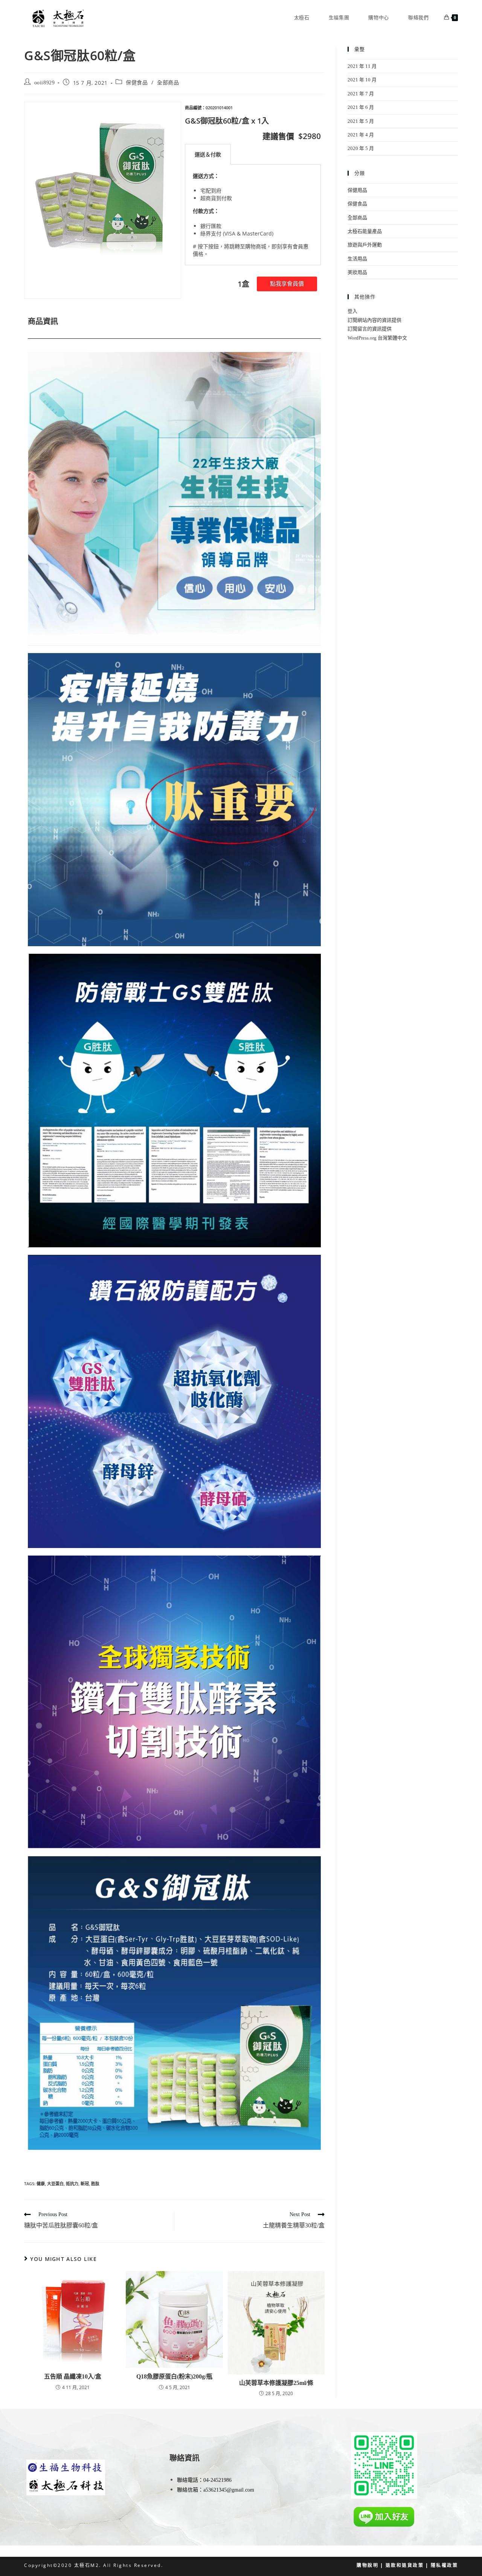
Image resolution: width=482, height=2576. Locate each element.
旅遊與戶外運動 (365, 245)
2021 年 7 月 (361, 94)
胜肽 (95, 2184)
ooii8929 (45, 83)
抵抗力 (72, 2184)
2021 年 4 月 (361, 135)
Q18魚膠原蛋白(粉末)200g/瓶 (174, 2376)
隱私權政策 (445, 2565)
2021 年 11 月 (362, 66)
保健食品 (137, 83)
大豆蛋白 (55, 2184)
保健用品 (357, 190)
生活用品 (357, 259)
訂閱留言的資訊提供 (370, 329)
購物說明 (368, 2565)
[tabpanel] (253, 215)
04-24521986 (217, 2480)
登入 (352, 311)
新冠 (85, 2184)
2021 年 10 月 (362, 80)
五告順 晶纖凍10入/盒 (73, 2376)
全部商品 (168, 83)
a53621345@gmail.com (229, 2490)
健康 (41, 2184)
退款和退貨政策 (405, 2565)
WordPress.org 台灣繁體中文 (377, 338)
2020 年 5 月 (361, 148)
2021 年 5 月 (361, 121)
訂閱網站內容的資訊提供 (374, 320)
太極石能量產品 (365, 231)
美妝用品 (357, 272)
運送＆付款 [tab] (208, 154)
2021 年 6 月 (361, 107)
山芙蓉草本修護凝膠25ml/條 (276, 2383)
